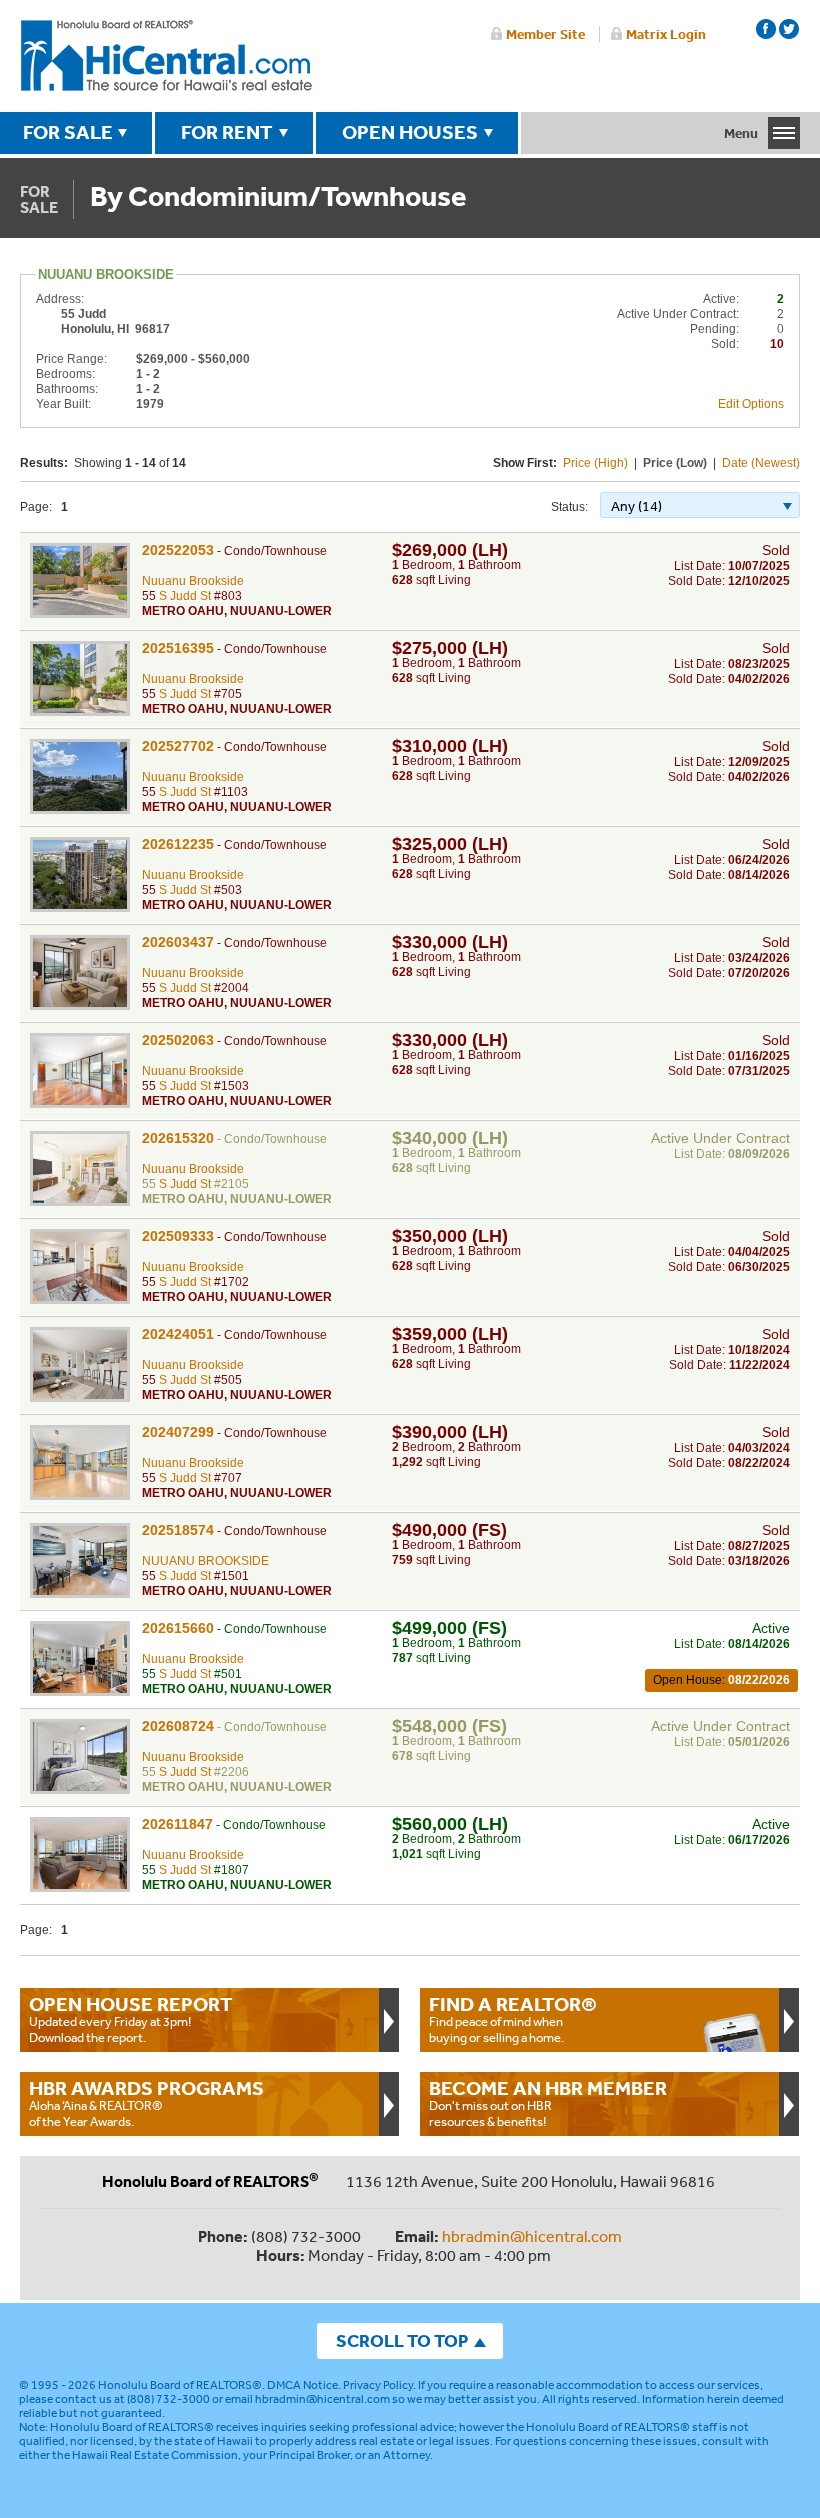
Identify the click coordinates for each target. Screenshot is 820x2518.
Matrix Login (666, 34)
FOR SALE (68, 132)
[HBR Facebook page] (766, 29)
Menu (741, 133)
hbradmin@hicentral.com (532, 2236)
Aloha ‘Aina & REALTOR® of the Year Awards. (146, 2103)
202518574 (178, 1530)
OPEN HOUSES (410, 132)
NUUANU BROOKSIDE (205, 1561)
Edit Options (751, 404)
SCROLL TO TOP (402, 2340)
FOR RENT (227, 132)
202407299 (178, 1432)
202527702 (178, 746)
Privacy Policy (378, 2385)
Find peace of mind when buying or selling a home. (513, 2019)
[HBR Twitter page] (789, 29)
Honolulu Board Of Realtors (166, 56)
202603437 (178, 942)
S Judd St (185, 596)
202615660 (178, 1628)
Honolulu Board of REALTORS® (180, 2385)
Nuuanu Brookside (193, 581)
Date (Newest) (761, 463)
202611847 (177, 1824)
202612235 (178, 844)
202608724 (178, 1726)
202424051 (178, 1334)
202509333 (178, 1236)
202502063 (178, 1040)
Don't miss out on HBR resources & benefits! (548, 2103)
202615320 (178, 1138)
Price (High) (595, 463)
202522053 (178, 550)
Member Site (545, 34)
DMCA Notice (302, 2385)
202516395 (178, 648)
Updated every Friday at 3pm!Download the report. (131, 2019)
